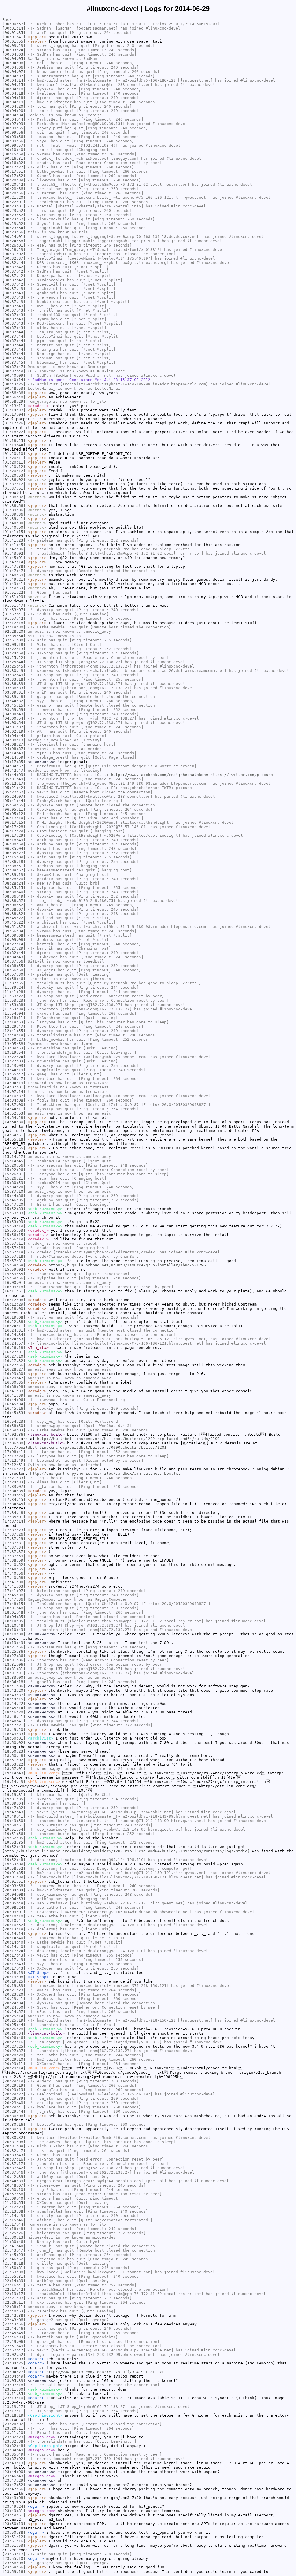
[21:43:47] (14, 2250)
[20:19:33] (14, 1986)
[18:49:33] (14, 1734)
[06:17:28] (14, 827)
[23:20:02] (14, 2424)
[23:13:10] (14, 2398)
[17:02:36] (14, 1434)
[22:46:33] (14, 2337)
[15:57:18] (14, 1248)
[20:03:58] (14, 1886)
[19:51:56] (14, 1834)
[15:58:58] (14, 1265)
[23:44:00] (14, 2472)
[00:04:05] (14, 59)
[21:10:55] (14, 2203)
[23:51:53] (14, 2545)
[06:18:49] (14, 840)
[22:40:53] (14, 2311)
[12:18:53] (14, 1022)
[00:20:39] (14, 180)
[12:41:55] (14, 1031)
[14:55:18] (14, 1139)
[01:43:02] (14, 553)
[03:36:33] (14, 684)
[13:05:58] (14, 1044)
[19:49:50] (14, 1821)
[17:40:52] (14, 1565)
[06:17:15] (14, 822)
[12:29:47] (14, 1026)
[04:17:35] (14, 762)
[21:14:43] (14, 2216)
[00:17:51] (14, 171)
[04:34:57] (14, 766)
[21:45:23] (14, 2255)
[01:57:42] (14, 618)
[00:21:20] (14, 197)
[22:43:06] (14, 2320)
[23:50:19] (14, 2524)
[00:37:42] (14, 267)
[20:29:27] (14, 2094)
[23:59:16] (14, 2572)
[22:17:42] (14, 2289)
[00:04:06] (14, 63)
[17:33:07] (14, 1486)
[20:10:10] (14, 1916)
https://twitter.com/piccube (242, 775)
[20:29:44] (14, 2111)
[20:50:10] (14, 2190)
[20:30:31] (14, 2129)
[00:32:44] (14, 263)
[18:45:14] (14, 1708)
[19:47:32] (14, 1808)
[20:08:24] (14, 1907)
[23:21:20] (14, 2433)
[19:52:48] (14, 1860)
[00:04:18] (14, 89)
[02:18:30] (14, 627)
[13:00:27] (14, 1039)
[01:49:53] (14, 588)
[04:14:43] (14, 753)
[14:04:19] (14, 1083)
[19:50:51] (14, 1825)
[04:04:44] (14, 736)
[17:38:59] (14, 1560)
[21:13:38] (14, 2211)
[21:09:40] (14, 2198)
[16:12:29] (14, 1304)
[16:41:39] (14, 1395)
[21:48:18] (14, 2263)
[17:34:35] (14, 1491)
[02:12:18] (14, 623)
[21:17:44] (14, 2224)
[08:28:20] (14, 879)
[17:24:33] (14, 1482)
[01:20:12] (14, 467)
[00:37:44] (14, 332)
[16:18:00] (14, 1309)
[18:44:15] (14, 1699)
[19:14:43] (14, 1773)
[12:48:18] (14, 1035)
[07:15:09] (14, 857)
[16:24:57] (14, 1343)
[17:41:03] (14, 1586)
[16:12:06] (14, 1300)
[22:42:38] (14, 2315)
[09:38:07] (14, 909)
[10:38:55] (14, 966)
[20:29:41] (14, 2107)
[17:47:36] (14, 1599)
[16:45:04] (14, 1404)
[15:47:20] (14, 1204)
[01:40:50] (14, 527)
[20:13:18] (14, 1929)
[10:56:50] (14, 970)
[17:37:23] (14, 1530)
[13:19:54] (14, 1052)
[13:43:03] (14, 1065)
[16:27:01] (14, 1352)
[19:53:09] (14, 1864)
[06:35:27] (14, 853)
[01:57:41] (14, 614)
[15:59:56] (14, 1278)
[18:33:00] (14, 1677)
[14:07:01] (14, 1087)
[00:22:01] (14, 202)
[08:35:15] (14, 888)
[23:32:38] (14, 2441)
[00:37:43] (14, 289)
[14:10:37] (14, 1096)
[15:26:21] (14, 1178)
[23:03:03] (14, 2359)
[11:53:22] (14, 996)
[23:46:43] (14, 2476)
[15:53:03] (14, 1213)
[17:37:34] (14, 1547)
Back (7, 20)
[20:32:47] (14, 2151)
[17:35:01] (14, 1517)
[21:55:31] (14, 2276)
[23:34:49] (14, 2450)
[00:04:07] (14, 72)
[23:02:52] (14, 2355)
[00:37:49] (14, 371)
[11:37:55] (14, 983)
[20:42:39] (14, 2177)
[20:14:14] (14, 1934)
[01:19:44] (14, 445)
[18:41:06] (14, 1686)
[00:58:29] (14, 401)
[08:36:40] (14, 892)
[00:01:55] (14, 41)
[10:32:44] (14, 953)
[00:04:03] (14, 54)
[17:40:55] (14, 1569)
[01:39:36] (14, 514)
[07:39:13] (14, 875)
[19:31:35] (14, 1799)
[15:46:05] (14, 1200)
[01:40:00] (14, 523)
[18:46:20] (14, 1712)
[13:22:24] (14, 1057)
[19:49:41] (14, 1816)
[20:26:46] (14, 2038)
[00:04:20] (14, 106)
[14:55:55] (14, 1148)
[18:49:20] (14, 1730)
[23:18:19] (14, 2415)
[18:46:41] (14, 1717)
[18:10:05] (14, 1621)
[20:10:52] (14, 1925)
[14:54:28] (14, 1118)
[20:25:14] (14, 2016)
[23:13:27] (14, 2407)
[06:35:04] (14, 848)
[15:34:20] (14, 1187)
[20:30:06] (14, 2116)
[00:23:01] (14, 206)
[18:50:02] (14, 1743)
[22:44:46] (14, 2328)
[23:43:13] (14, 2463)
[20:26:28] (14, 2029)
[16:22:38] (14, 1322)
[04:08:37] (14, 749)
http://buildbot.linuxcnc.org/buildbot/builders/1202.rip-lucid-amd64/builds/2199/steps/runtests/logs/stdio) (127, 1851)
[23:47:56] (14, 2489)
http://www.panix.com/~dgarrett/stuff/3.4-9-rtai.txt (105, 2372)
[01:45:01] (14, 558)
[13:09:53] (14, 1048)
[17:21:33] (14, 1478)
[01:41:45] (14, 545)
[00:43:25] (14, 384)
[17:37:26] (14, 1534)
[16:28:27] (14, 1369)
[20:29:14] (14, 2068)
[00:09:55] (14, 128)
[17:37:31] (14, 1543)
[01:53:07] (14, 610)
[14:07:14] (14, 1092)
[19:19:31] (14, 1795)
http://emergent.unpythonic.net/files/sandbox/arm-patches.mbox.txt (105, 1473)
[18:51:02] (14, 1760)
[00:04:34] (14, 115)
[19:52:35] (14, 1842)
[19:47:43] (14, 1812)
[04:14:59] (14, 757)
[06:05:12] (14, 814)
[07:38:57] (14, 870)
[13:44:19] (14, 1070)
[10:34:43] (14, 957)
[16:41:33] (14, 1391)
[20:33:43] (14, 2155)
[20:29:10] (14, 2059)
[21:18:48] (14, 2229)
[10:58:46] (14, 979)
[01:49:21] (14, 579)
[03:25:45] (14, 666)
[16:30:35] (14, 1382)
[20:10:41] (14, 1920)
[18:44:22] (14, 1703)
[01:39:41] (14, 519)
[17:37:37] (14, 1552)
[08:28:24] (14, 883)
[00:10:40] (14, 150)
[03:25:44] (14, 662)
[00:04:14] (14, 80)
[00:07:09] (14, 124)
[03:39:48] (14, 697)
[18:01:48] (14, 1608)
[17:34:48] (14, 1513)
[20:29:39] (14, 2098)
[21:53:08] (14, 2272)
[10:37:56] (14, 961)
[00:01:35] (14, 33)
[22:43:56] (14, 2324)
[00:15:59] (14, 154)
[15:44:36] (14, 1196)
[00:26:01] (14, 245)
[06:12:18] (14, 818)
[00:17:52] (14, 176)
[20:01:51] (14, 1881)
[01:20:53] (14, 475)
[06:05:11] (14, 809)
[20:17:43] (14, 1955)
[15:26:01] (14, 1174)
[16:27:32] (14, 1361)
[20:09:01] (14, 1912)
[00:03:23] (14, 46)
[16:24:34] (14, 1335)
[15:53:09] (14, 1222)
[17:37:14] (14, 1521)
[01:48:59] (14, 575)
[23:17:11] (14, 2411)
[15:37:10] (14, 1191)
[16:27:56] (14, 1365)
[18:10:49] (14, 1630)
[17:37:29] (14, 1539)
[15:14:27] (14, 1157)
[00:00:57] (14, 24)
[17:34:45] (14, 1495)
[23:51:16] (14, 2541)
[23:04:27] (14, 2372)
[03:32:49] (14, 675)
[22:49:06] (14, 2341)
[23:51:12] (14, 2537)
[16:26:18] (14, 1348)
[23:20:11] (14, 2428)
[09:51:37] (14, 927)
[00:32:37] (14, 258)
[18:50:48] (14, 1756)
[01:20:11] (14, 458)
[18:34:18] (14, 1682)
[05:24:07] (14, 796)
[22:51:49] (14, 2346)
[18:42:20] (14, 1690)
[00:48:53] (14, 388)
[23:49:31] (14, 2511)
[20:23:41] (14, 1999)
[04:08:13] (14, 740)
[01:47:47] (14, 571)
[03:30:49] (14, 671)
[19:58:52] (14, 1868)
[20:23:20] (14, 1994)
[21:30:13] (14, 2237)
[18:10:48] (14, 1625)
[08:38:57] (14, 901)
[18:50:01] (14, 1738)
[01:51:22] (14, 592)
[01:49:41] (14, 584)
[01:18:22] (14, 432)
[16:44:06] (14, 1400)
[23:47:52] (14, 2485)
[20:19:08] (14, 1977)
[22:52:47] (14, 2350)
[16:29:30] (14, 1374)
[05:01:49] (14, 779)
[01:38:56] (14, 506)
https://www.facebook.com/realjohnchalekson (160, 775)
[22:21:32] (14, 2298)
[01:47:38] (14, 566)
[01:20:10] (14, 454)
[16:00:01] (14, 1283)
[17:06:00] (14, 1443)
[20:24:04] (14, 2003)
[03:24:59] (14, 653)
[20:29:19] (14, 2081)
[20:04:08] (14, 1894)
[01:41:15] (14, 532)
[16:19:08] (14, 1317)
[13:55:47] (14, 1074)
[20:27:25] (14, 2046)
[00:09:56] (14, 132)
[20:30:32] (14, 2138)
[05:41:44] (14, 801)
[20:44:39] (14, 2181)
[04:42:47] (14, 770)
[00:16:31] (14, 158)
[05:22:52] (14, 792)
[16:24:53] (14, 1339)
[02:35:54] (14, 636)
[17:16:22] (14, 1469)
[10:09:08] (14, 935)
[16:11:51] (14, 1291)
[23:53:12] (14, 2554)
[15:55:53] (14, 1230)
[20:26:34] (14, 2033)
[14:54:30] (14, 1122)
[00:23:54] (14, 228)
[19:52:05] (14, 1838)
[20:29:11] (14, 2064)
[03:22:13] (14, 649)
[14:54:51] (14, 1135)
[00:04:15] (14, 85)
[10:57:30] (14, 974)
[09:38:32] (14, 914)
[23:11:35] (14, 2394)
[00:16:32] (14, 163)
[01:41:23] (14, 540)
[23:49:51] (14, 2515)
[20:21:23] (14, 1990)
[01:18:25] (14, 441)
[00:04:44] (14, 119)
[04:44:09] (14, 775)
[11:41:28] (14, 992)
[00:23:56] (14, 232)
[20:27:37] (14, 2051)
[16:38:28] (14, 1387)
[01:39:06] (14, 510)
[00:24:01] (14, 237)
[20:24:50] (14, 2007)
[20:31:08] (14, 2142)
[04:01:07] (14, 727)
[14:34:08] (14, 1100)
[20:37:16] (14, 2159)
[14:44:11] (14, 1109)
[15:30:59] (14, 1183)
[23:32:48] (14, 2446)
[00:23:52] (14, 210)
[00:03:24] (14, 50)
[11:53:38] (14, 1005)
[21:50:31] (14, 2268)
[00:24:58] (14, 241)
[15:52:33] (14, 1209)
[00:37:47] (14, 367)
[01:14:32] (14, 410)
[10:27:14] (14, 944)
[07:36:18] (14, 862)
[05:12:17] (14, 783)
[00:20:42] (14, 184)
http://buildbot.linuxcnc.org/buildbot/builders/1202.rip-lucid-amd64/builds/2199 (128, 1439)
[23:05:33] (14, 2381)
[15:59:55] (14, 1274)
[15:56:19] (14, 1239)
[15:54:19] (14, 1226)
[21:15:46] (14, 2220)
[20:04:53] (14, 1899)
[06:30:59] (14, 844)
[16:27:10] (14, 1356)
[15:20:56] (14, 1165)
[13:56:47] (14, 1079)
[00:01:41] (14, 37)
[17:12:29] (14, 1456)
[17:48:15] (14, 1604)
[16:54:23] (14, 1421)
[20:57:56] (14, 2194)
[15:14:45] (14, 1161)
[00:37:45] (14, 358)
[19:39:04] (14, 1803)
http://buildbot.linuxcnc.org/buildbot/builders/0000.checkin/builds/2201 (84, 1447)
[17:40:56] (14, 1573)
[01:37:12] (14, 484)
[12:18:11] (14, 1018)
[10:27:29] (14, 948)
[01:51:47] (14, 605)
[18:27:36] (14, 1656)
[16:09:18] (14, 1287)
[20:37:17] (14, 2164)
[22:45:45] (14, 2333)
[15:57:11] (14, 1243)
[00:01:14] (14, 28)
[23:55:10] (14, 2558)
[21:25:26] (14, 2233)
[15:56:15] (14, 1235)
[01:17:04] (14, 414)
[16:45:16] (14, 1408)
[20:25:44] (14, 2025)
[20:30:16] (14, 2124)
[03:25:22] (14, 658)
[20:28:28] (14, 2055)
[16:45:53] (14, 1413)
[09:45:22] (14, 918)
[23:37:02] (14, 2459)
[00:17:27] (14, 167)
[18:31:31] (14, 1669)
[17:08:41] (14, 1452)
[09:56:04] (14, 931)
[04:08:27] (14, 744)
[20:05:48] (14, 1903)
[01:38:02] (14, 497)
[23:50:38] (14, 2532)
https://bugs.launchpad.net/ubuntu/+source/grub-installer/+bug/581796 (127, 1265)
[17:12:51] (14, 1465)
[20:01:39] (14, 1877)
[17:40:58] (14, 1578)
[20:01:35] (14, 1873)
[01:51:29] (14, 597)
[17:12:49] (14, 1460)
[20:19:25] (14, 1981)
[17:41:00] (14, 1582)
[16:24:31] (14, 1330)
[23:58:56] (14, 2567)
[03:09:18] (14, 645)
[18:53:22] (14, 1764)
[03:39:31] (14, 692)
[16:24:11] (14, 1326)
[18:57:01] (14, 1769)
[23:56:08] (14, 2563)
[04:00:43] (14, 714)
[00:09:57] (14, 145)
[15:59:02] (14, 1269)
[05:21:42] (14, 788)
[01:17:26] (14, 423)
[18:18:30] (14, 1634)
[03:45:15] (14, 705)
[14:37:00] (14, 1105)
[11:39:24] (14, 987)
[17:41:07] (14, 1591)
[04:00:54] (14, 718)
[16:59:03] (14, 1430)
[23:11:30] (14, 2389)
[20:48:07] (14, 2185)
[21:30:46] (14, 2242)
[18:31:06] (14, 1660)
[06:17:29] (14, 831)
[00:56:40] (14, 397)
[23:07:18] (14, 2385)
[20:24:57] (14, 2012)
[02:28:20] (14, 631)
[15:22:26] (14, 1170)
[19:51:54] (14, 1829)
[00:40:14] (14, 380)
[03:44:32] (14, 701)
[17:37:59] (14, 1556)
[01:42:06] (14, 549)
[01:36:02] (14, 480)
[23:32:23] (14, 2437)
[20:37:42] (14, 2168)
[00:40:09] (14, 375)
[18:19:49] (14, 1643)
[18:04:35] (14, 1617)
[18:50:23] (14, 1751)
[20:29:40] (14, 2103)
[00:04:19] (14, 102)
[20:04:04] (14, 1890)
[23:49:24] (14, 2506)
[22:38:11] (14, 2307)
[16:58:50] (14, 1426)
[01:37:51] (14, 488)
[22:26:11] (14, 2302)
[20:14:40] (14, 1938)
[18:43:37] (14, 1695)
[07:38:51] (14, 866)
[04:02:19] (14, 731)
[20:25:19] (14, 2020)
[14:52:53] (14, 1113)
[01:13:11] (14, 406)
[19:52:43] (14, 1847)
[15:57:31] (14, 1261)
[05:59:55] (14, 805)
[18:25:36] (14, 1651)
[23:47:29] (14, 2480)
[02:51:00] (14, 640)
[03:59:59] (14, 710)
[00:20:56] (14, 189)
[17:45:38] (14, 1595)
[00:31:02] (14, 254)
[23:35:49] (14, 2454)
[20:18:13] (14, 1973)
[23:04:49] (14, 2376)
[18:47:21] (14, 1725)
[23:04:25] (14, 2363)
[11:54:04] (14, 1013)
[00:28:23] (14, 250)
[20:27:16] (14, 2042)
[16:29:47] (14, 1378)
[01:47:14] (14, 562)
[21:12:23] (14, 2207)
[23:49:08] (14, 2498)
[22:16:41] (14, 2285)
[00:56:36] (14, 393)
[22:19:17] (14, 2294)
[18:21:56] (14, 1647)
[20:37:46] (14, 2172)
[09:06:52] (14, 905)
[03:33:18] (14, 679)
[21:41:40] (14, 2246)
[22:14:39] (14, 2281)
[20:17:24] (14, 1951)
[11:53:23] (14, 1000)
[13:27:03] (14, 1061)
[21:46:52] (14, 2259)
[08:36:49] (14, 896)
